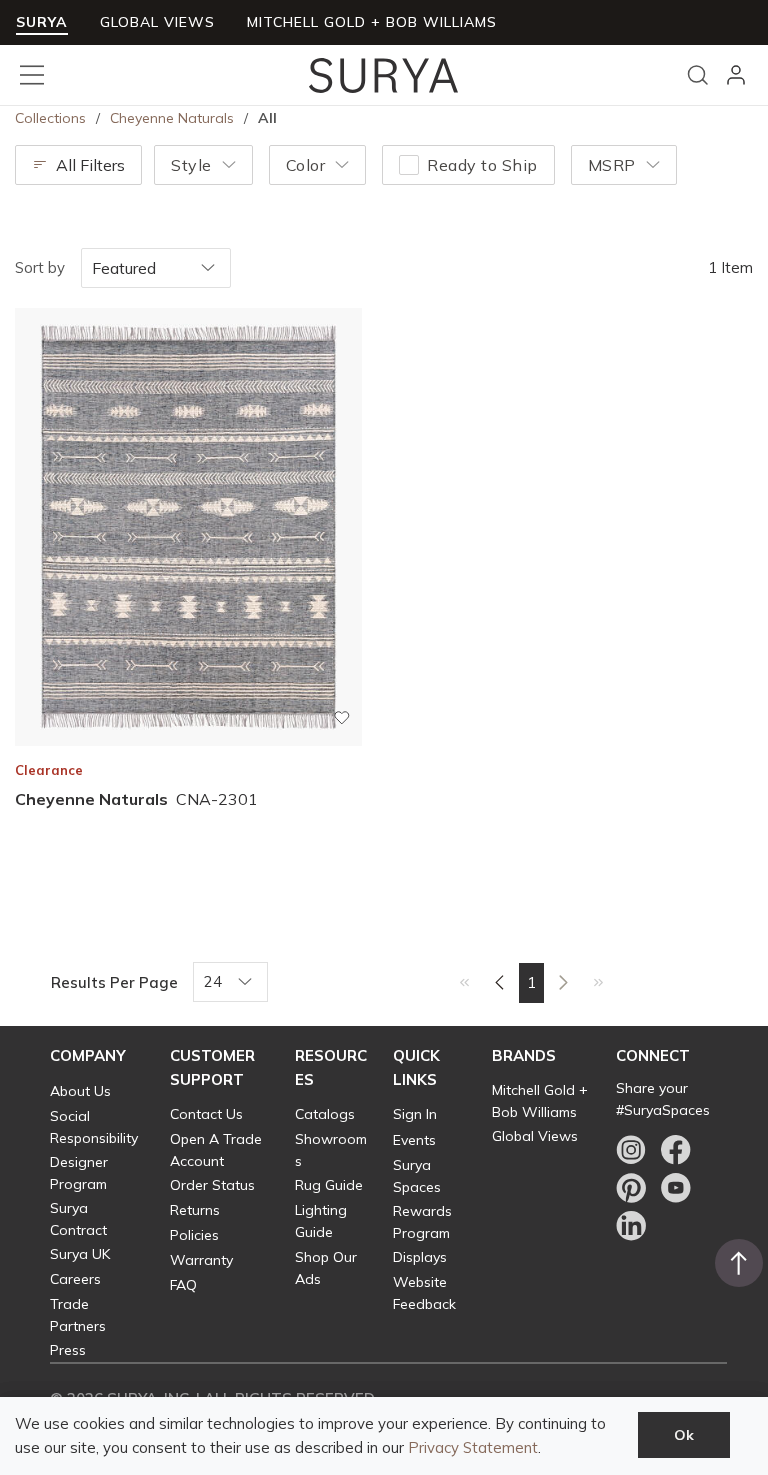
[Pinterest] (631, 1188)
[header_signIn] (736, 75)
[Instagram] (631, 1150)
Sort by (40, 267)
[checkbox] (409, 165)
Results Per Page (114, 982)
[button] (88, 1056)
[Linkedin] (631, 1226)
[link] (464, 981)
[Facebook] (676, 1150)
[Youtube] (676, 1188)
